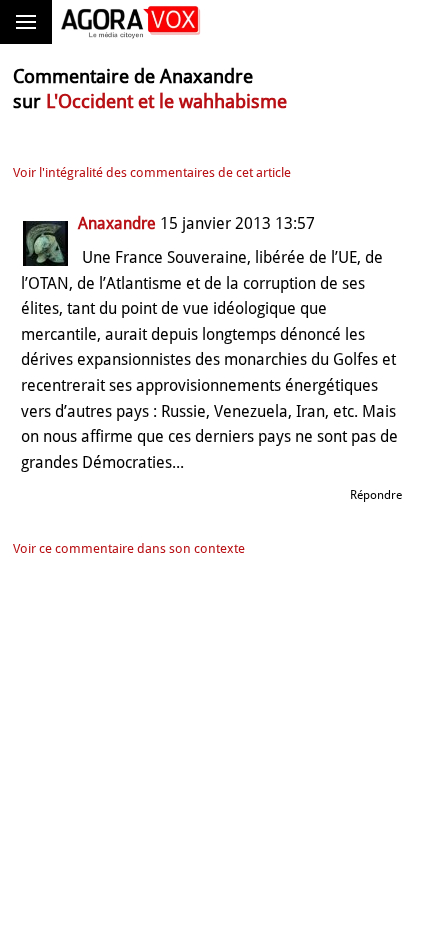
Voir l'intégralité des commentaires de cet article (152, 172)
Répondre (376, 495)
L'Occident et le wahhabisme (166, 101)
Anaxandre (117, 223)
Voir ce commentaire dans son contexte (129, 548)
